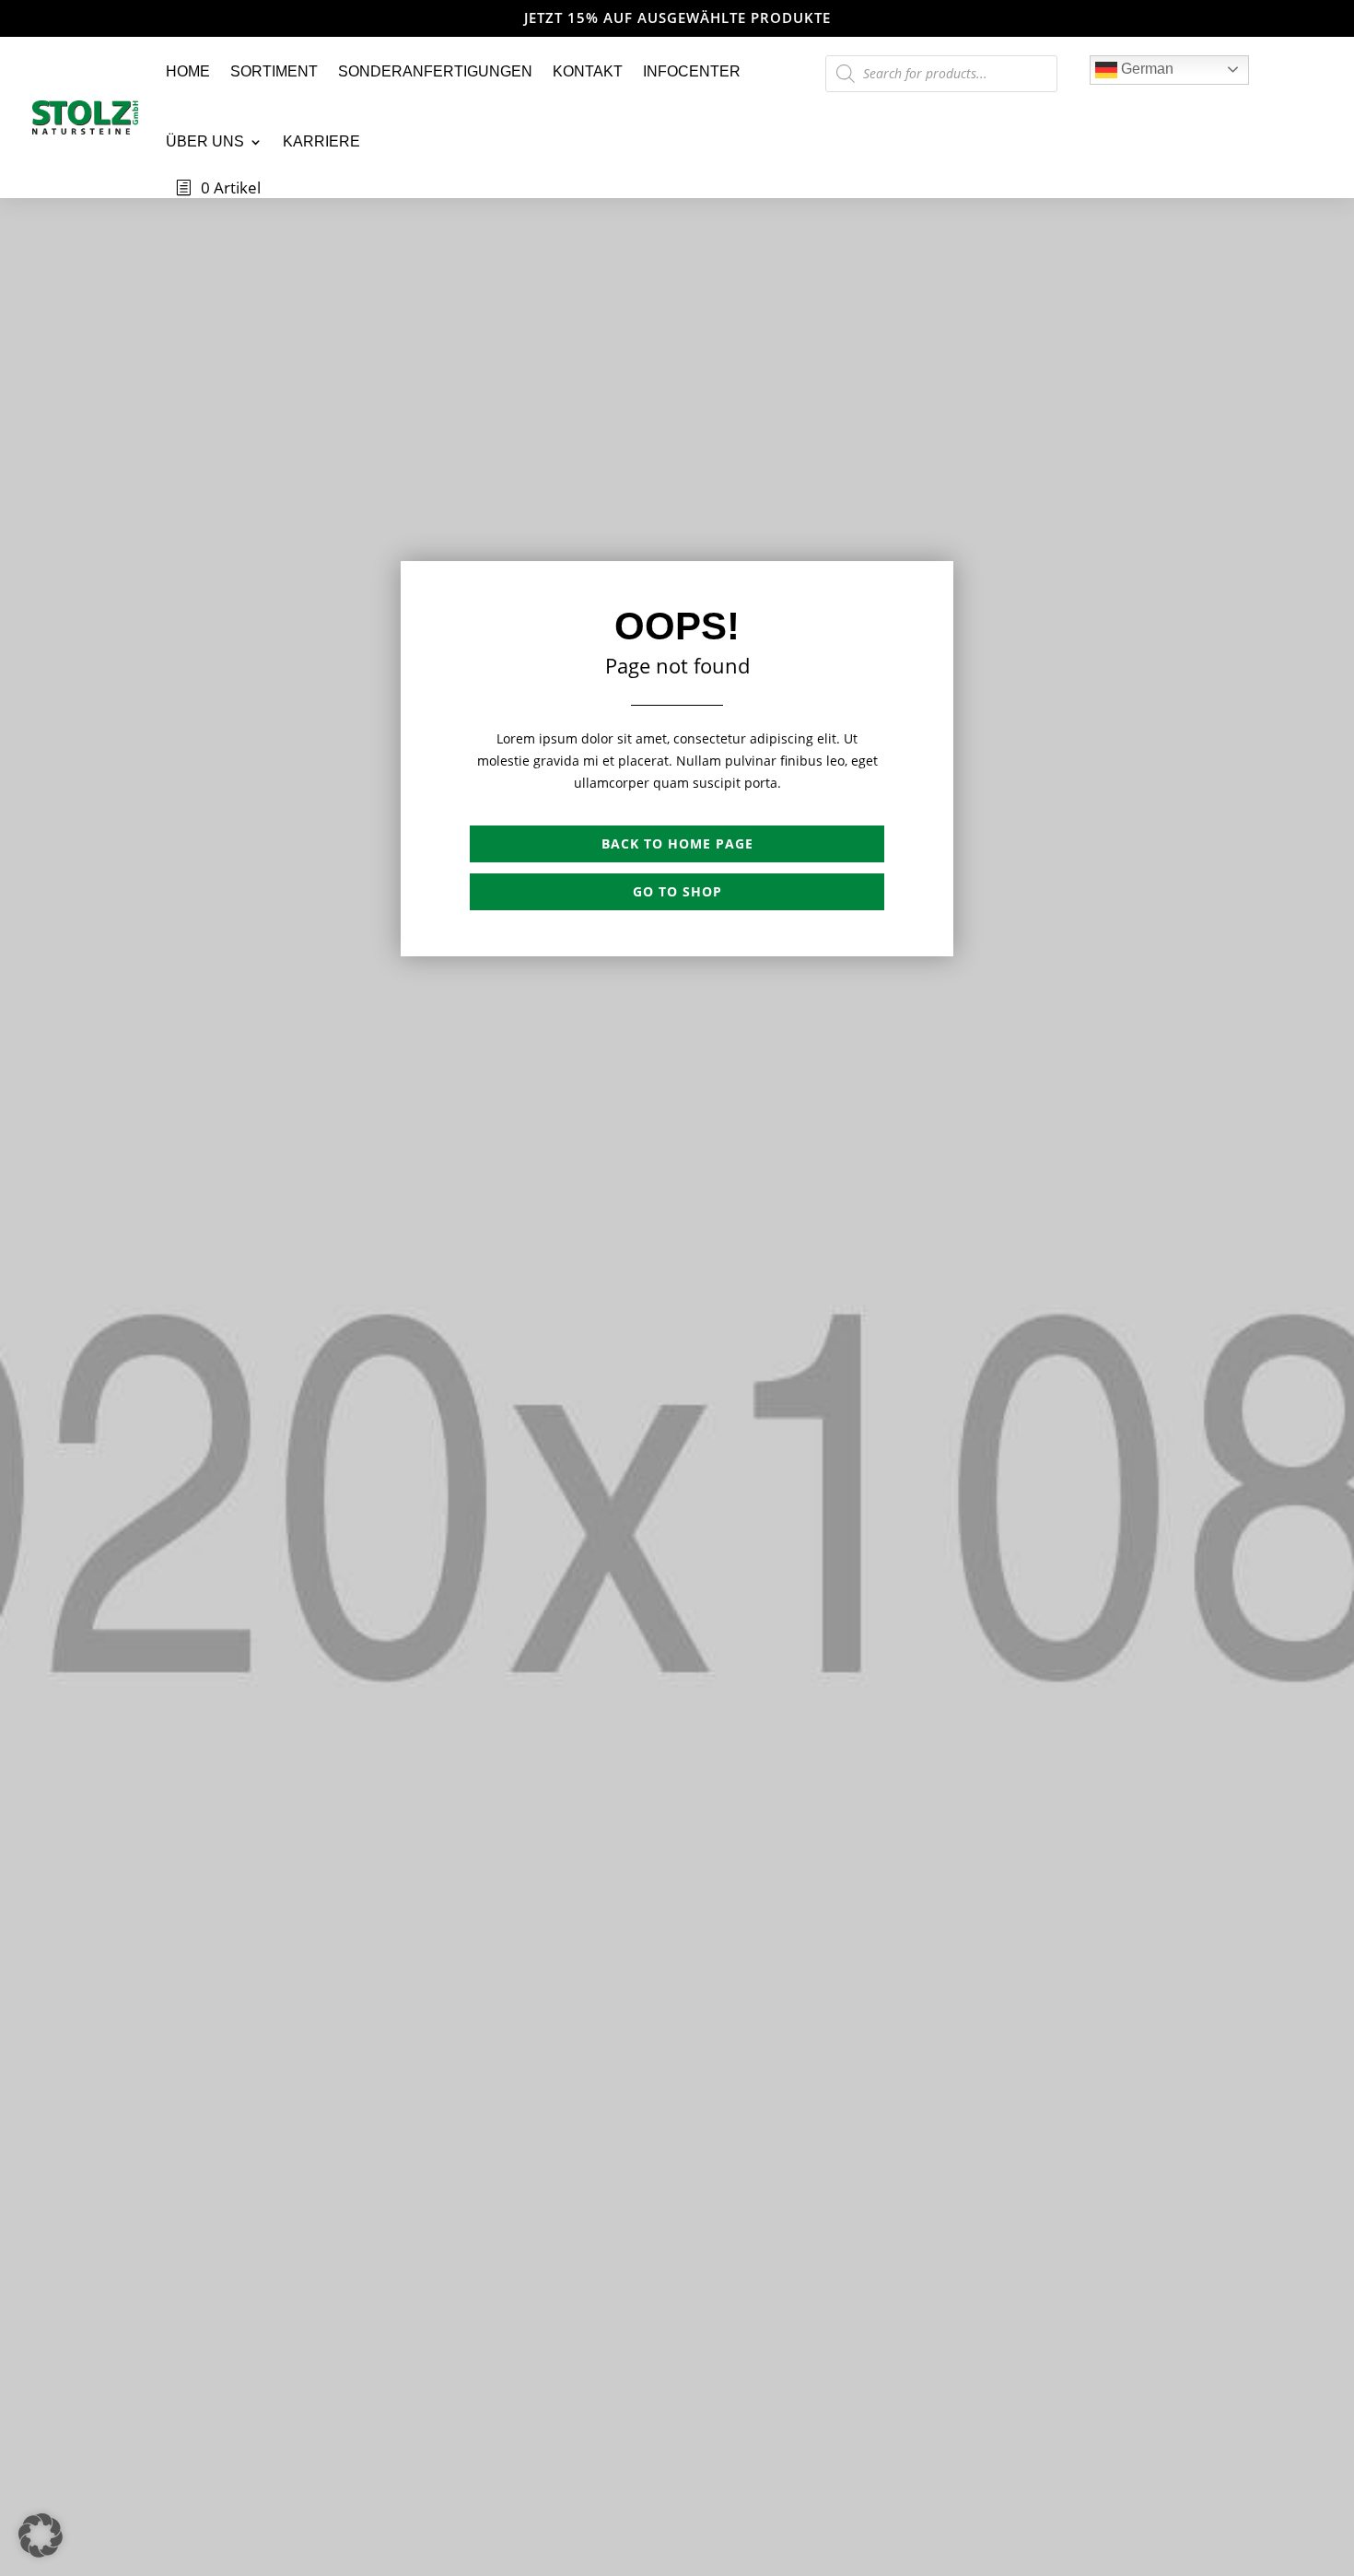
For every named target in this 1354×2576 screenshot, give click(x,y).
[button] (41, 2535)
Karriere (321, 141)
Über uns (205, 141)
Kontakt (588, 71)
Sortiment (274, 71)
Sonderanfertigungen (435, 71)
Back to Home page (677, 843)
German (1145, 69)
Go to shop (677, 891)
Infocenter (692, 71)
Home (188, 71)
